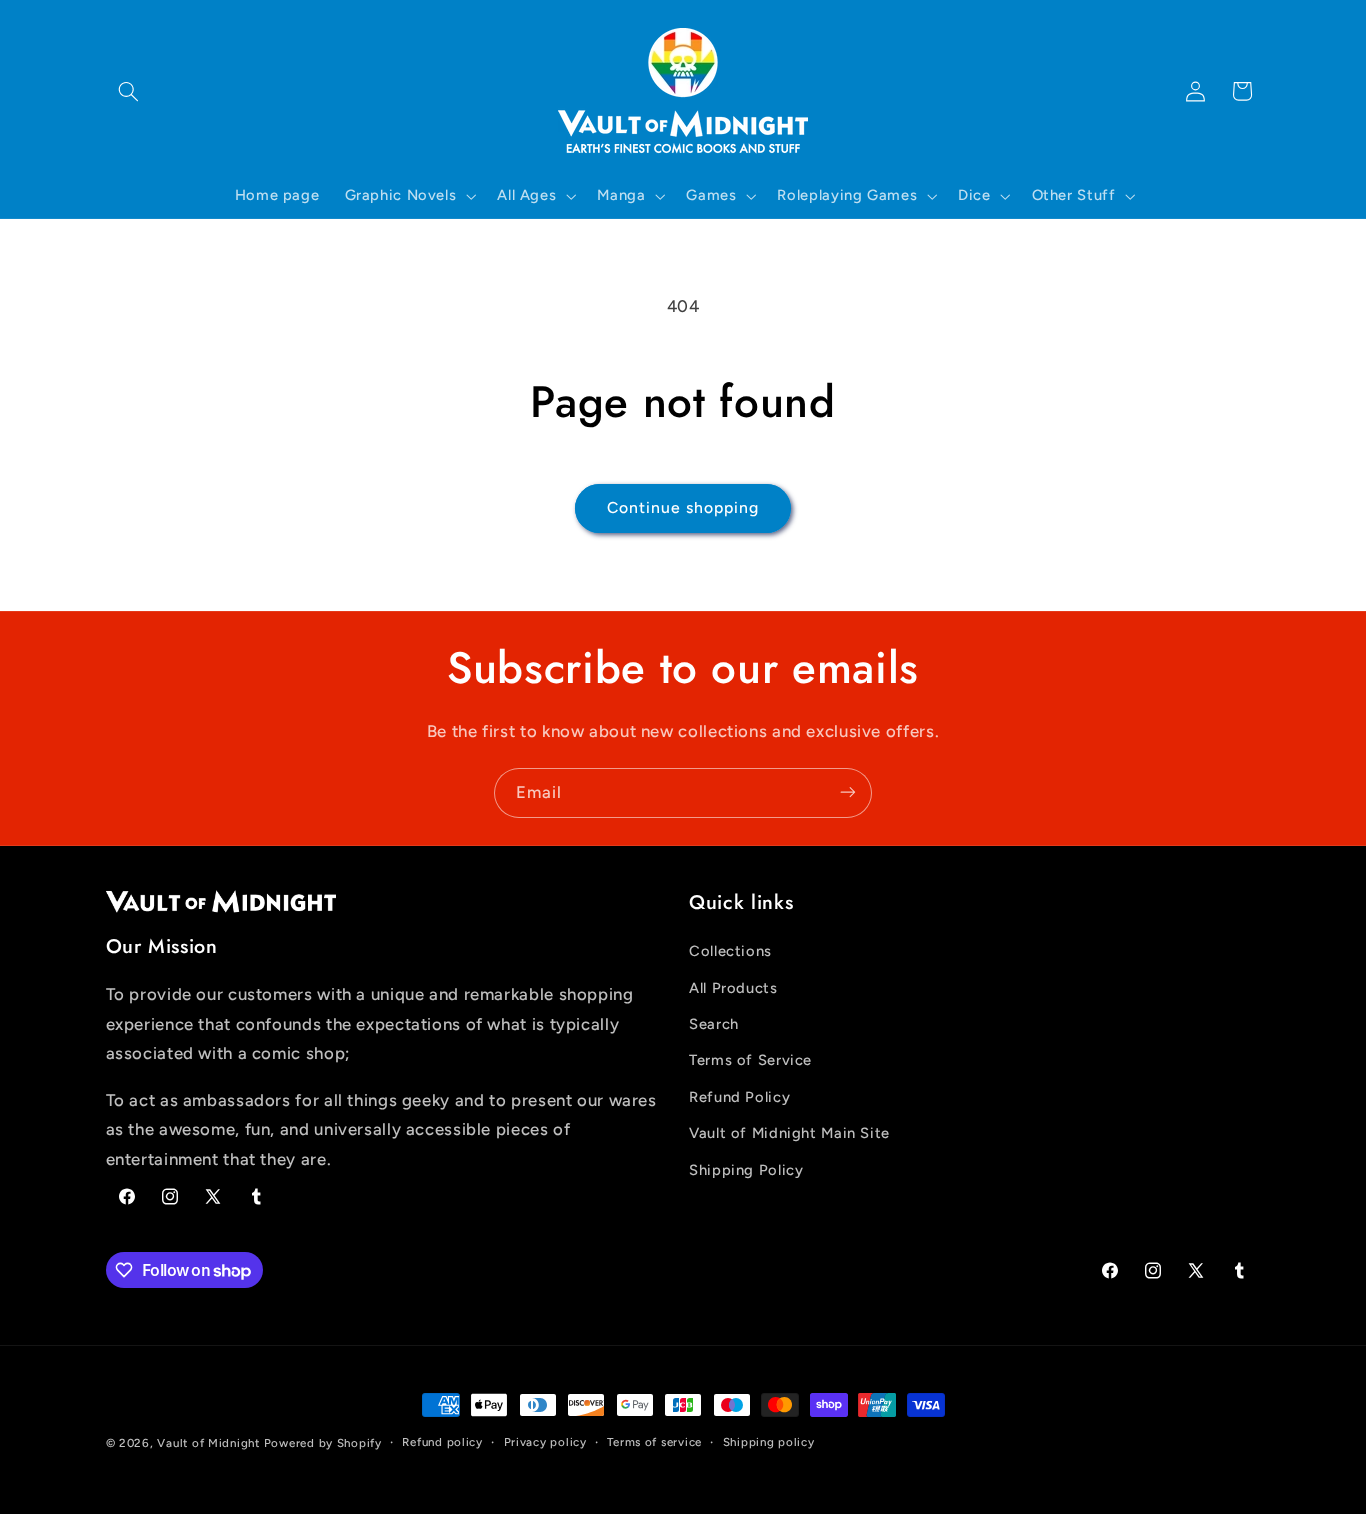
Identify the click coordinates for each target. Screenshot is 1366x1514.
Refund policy (442, 1443)
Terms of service (654, 1443)
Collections (730, 952)
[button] (129, 91)
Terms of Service (750, 1061)
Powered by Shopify (323, 1443)
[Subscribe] (848, 792)
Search (714, 1024)
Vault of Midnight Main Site (789, 1134)
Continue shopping (683, 507)
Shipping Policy (746, 1170)
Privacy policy (545, 1443)
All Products (733, 988)
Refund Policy (739, 1097)
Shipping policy (769, 1443)
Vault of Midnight (208, 1443)
